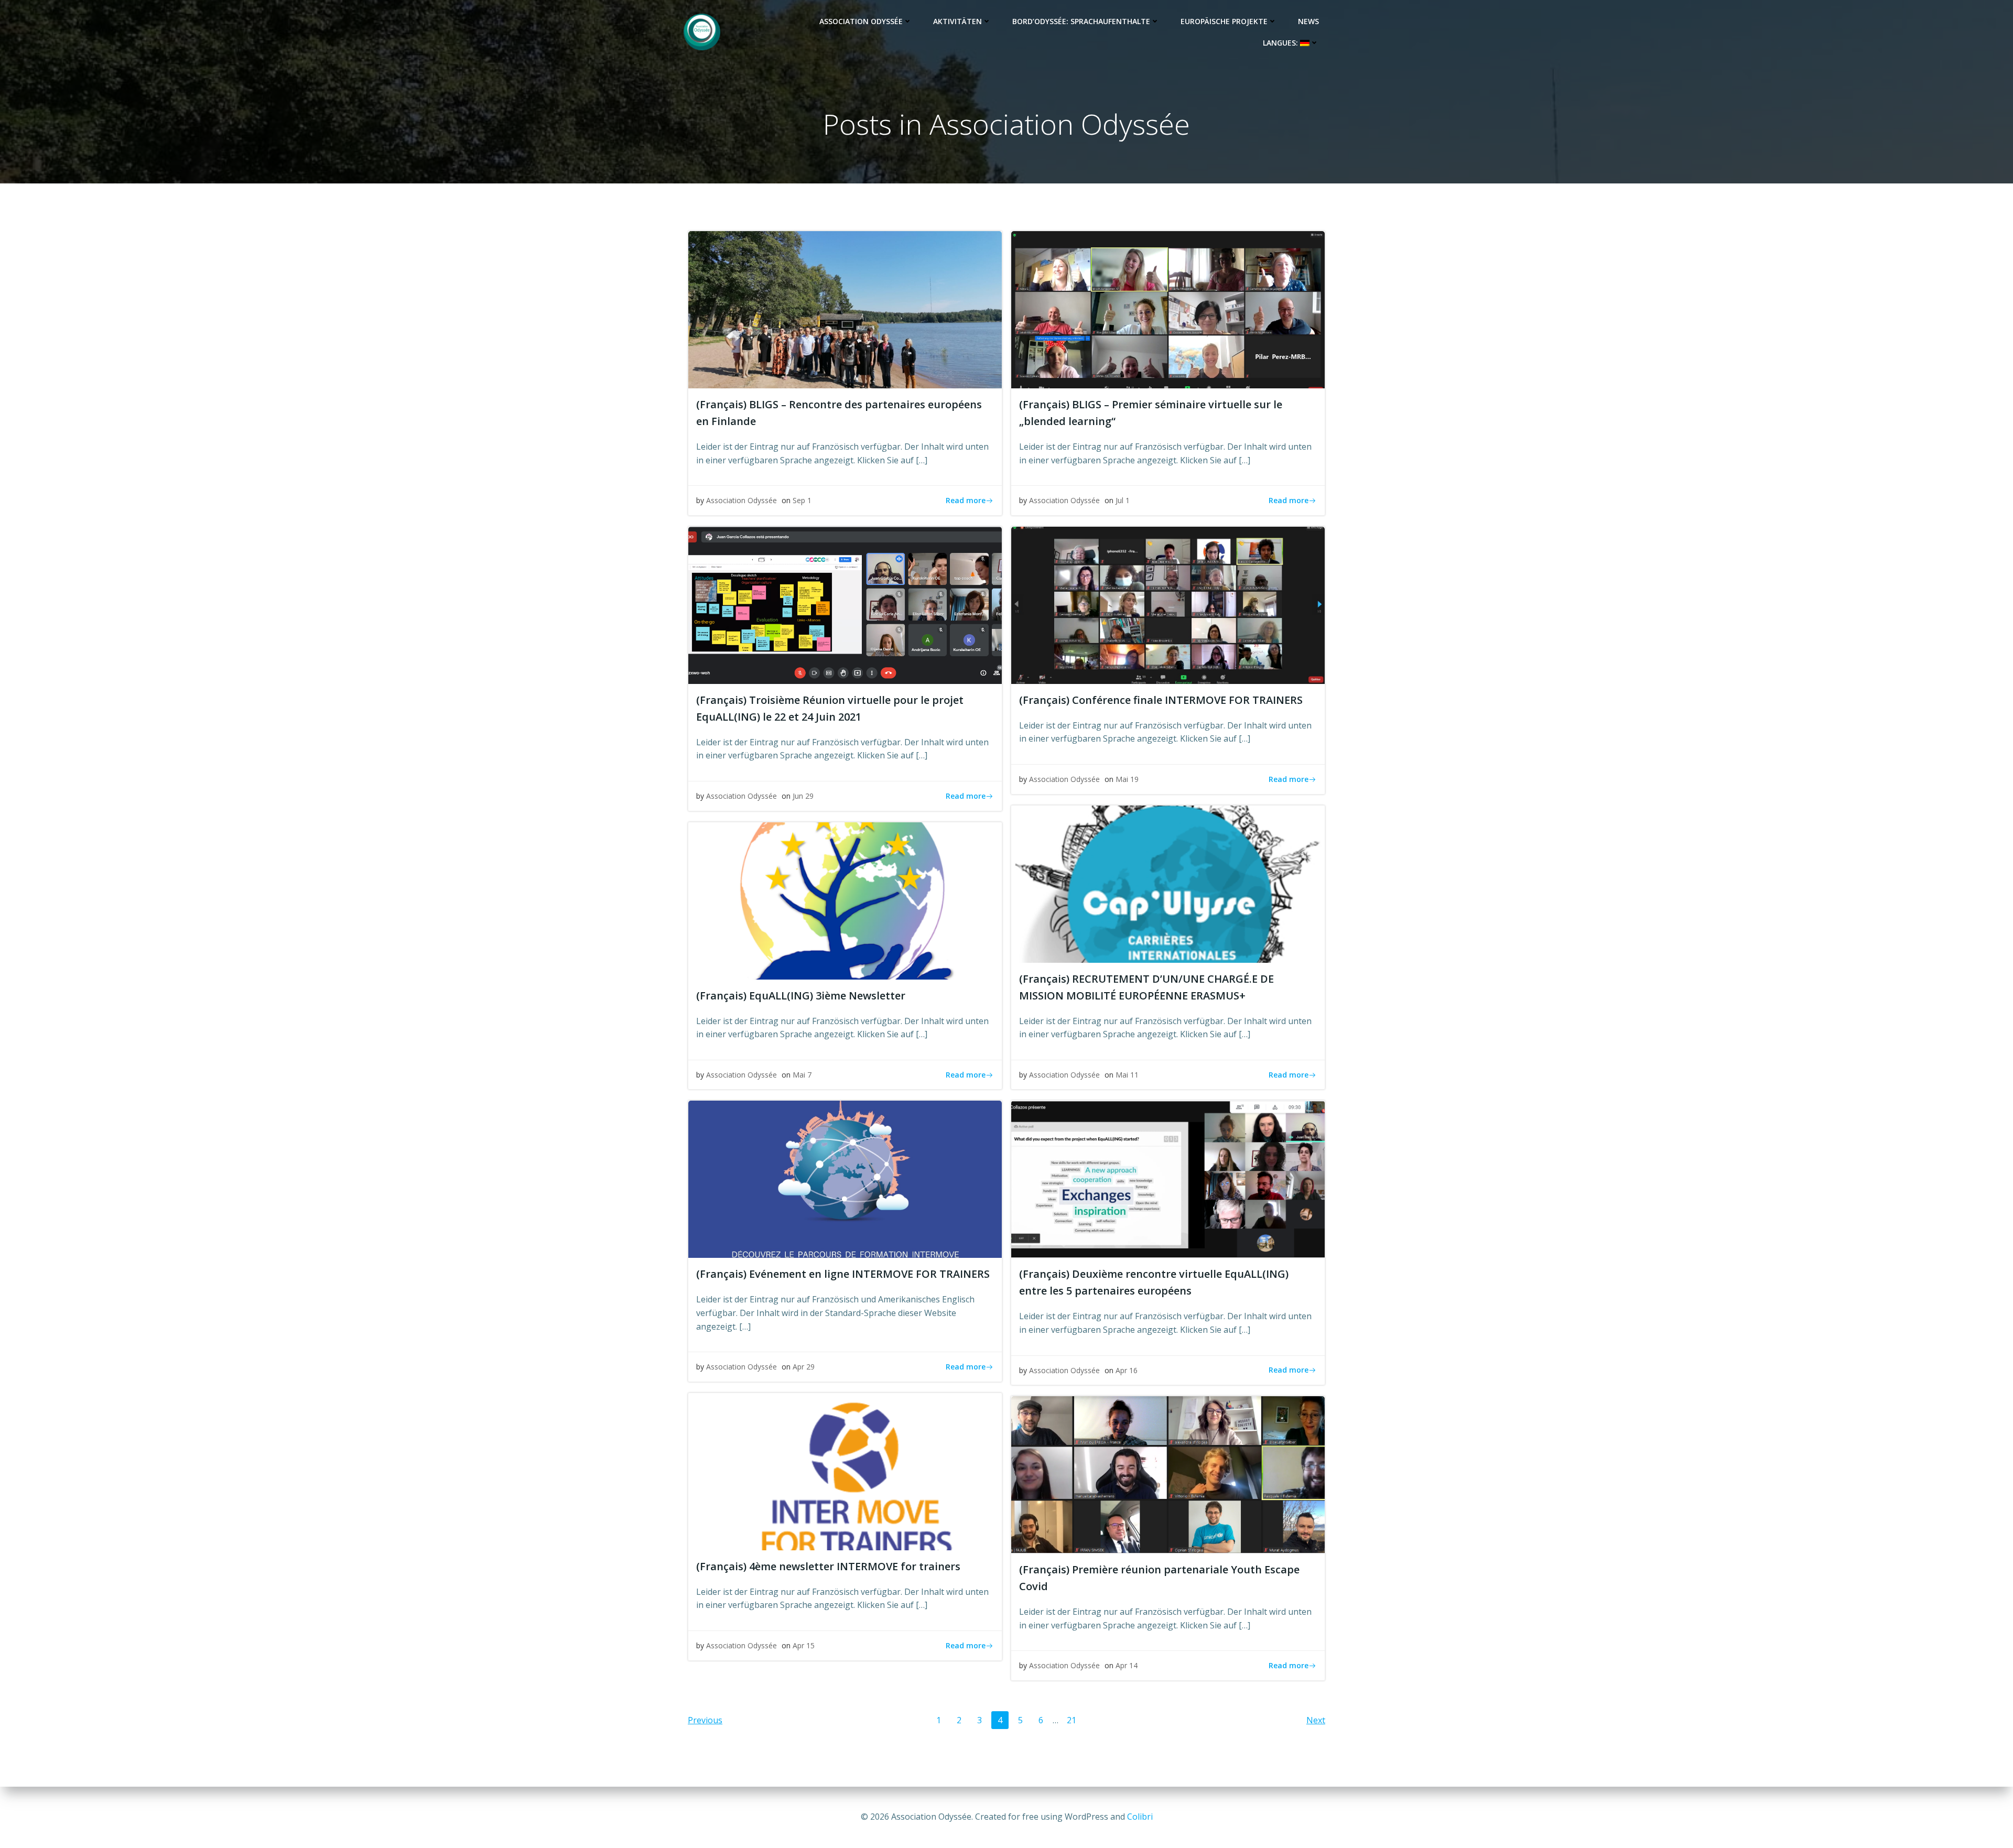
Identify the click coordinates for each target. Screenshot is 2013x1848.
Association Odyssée (861, 21)
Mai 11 (1127, 1075)
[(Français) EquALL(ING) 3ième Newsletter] (845, 900)
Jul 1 (1123, 500)
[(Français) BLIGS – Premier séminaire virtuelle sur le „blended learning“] (1168, 309)
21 (1074, 1720)
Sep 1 (802, 500)
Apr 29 (804, 1367)
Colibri (1140, 1817)
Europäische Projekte (1224, 21)
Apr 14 (1127, 1665)
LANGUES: (1281, 43)
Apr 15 (804, 1645)
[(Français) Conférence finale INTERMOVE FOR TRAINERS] (1168, 604)
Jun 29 (803, 796)
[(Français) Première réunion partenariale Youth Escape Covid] (1168, 1474)
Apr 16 (1127, 1370)
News (1308, 21)
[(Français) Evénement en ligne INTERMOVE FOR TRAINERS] (845, 1179)
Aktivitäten (957, 21)
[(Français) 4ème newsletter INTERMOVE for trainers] (845, 1471)
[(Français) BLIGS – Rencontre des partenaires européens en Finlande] (845, 309)
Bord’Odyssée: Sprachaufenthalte (1081, 21)
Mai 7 (802, 1075)
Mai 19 (1127, 779)
